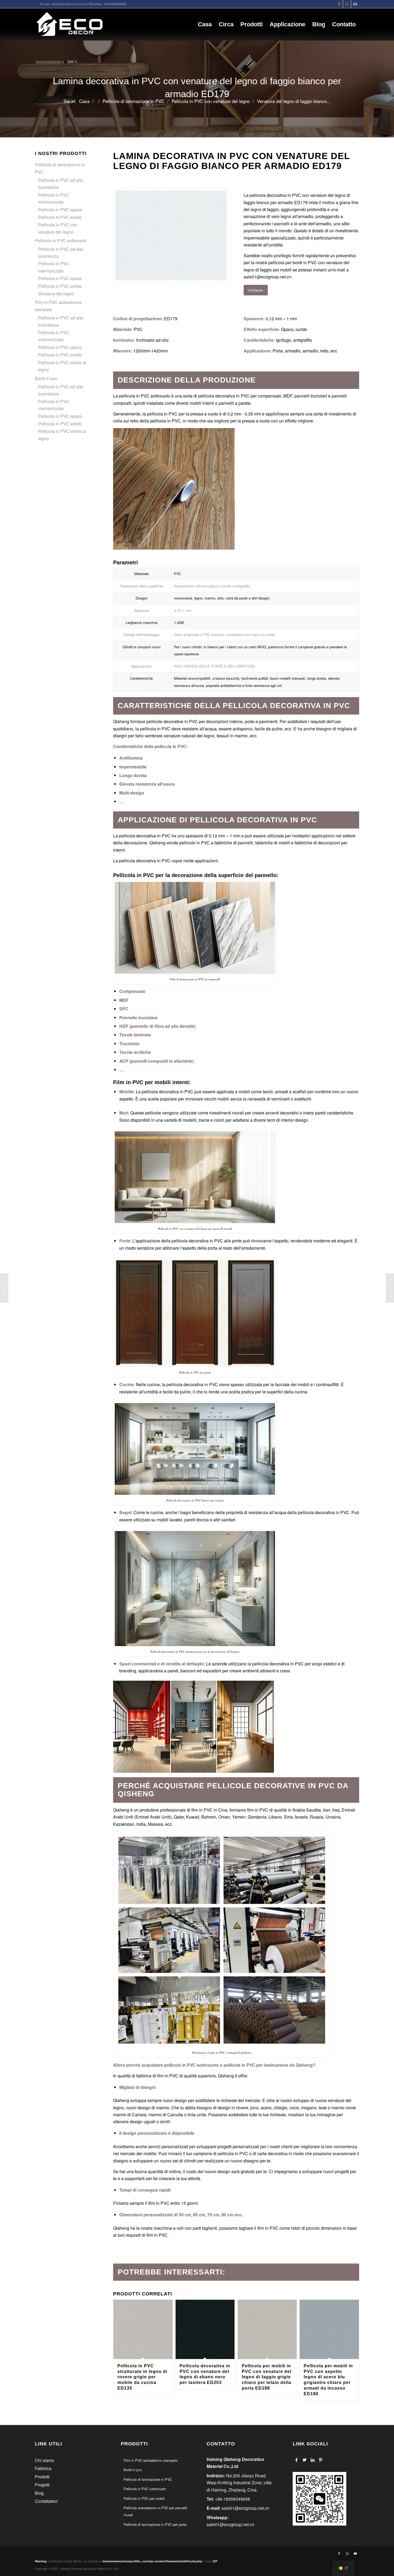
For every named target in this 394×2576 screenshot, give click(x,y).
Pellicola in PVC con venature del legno (58, 228)
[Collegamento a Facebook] (339, 4)
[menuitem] (205, 24)
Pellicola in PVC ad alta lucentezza (61, 184)
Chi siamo (44, 2460)
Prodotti (42, 2477)
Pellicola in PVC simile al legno (62, 366)
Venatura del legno (56, 294)
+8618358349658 (115, 4)
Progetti (42, 2485)
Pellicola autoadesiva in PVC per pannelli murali (155, 2511)
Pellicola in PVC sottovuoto (61, 240)
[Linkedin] (313, 2460)
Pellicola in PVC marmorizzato (54, 198)
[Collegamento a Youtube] (355, 4)
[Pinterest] (321, 2460)
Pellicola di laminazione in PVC (60, 168)
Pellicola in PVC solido (60, 217)
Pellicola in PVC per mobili (144, 2498)
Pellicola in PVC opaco (60, 210)
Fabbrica (43, 2468)
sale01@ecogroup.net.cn (68, 4)
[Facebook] (297, 2460)
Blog (39, 2493)
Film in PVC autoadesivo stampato (58, 306)
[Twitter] (305, 2460)
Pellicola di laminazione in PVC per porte (155, 2524)
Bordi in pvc (46, 378)
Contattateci (46, 2501)
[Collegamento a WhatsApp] (347, 4)
